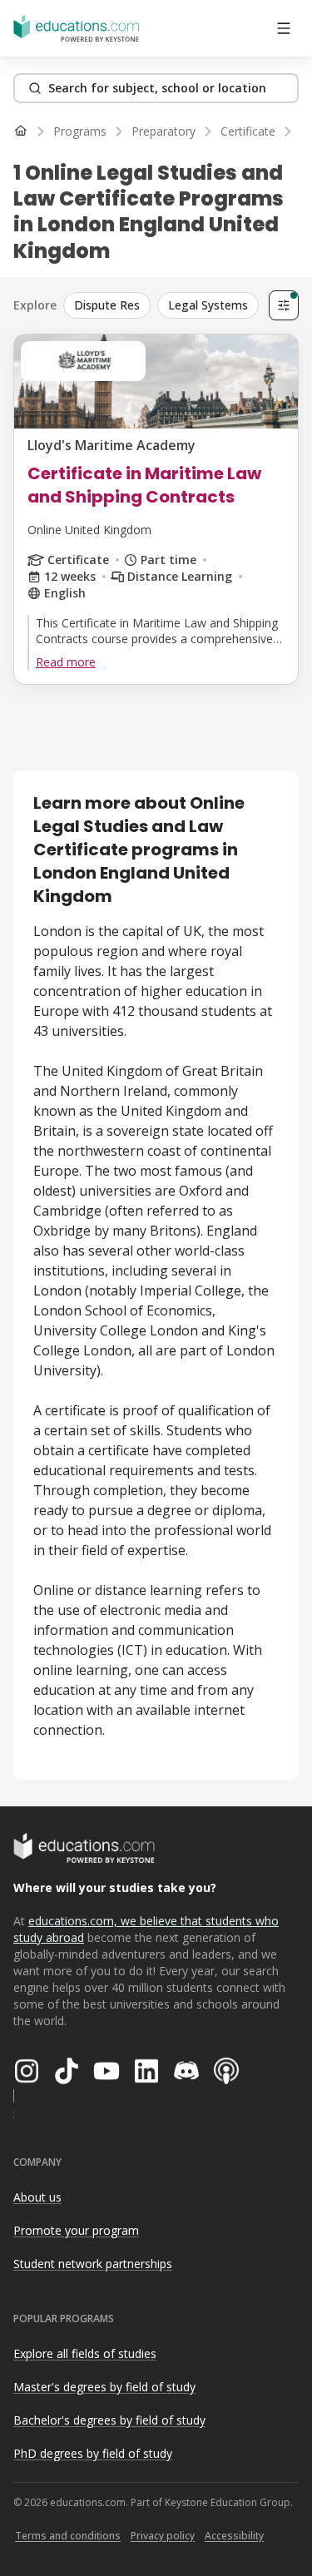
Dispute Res (107, 305)
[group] (163, 305)
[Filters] (284, 305)
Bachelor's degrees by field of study (109, 2420)
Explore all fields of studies (85, 2353)
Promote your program (76, 2230)
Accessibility (234, 2536)
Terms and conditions (68, 2536)
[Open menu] (284, 28)
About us (37, 2197)
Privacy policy (163, 2536)
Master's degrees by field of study (104, 2387)
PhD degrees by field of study (93, 2453)
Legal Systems (208, 305)
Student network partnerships (93, 2264)
